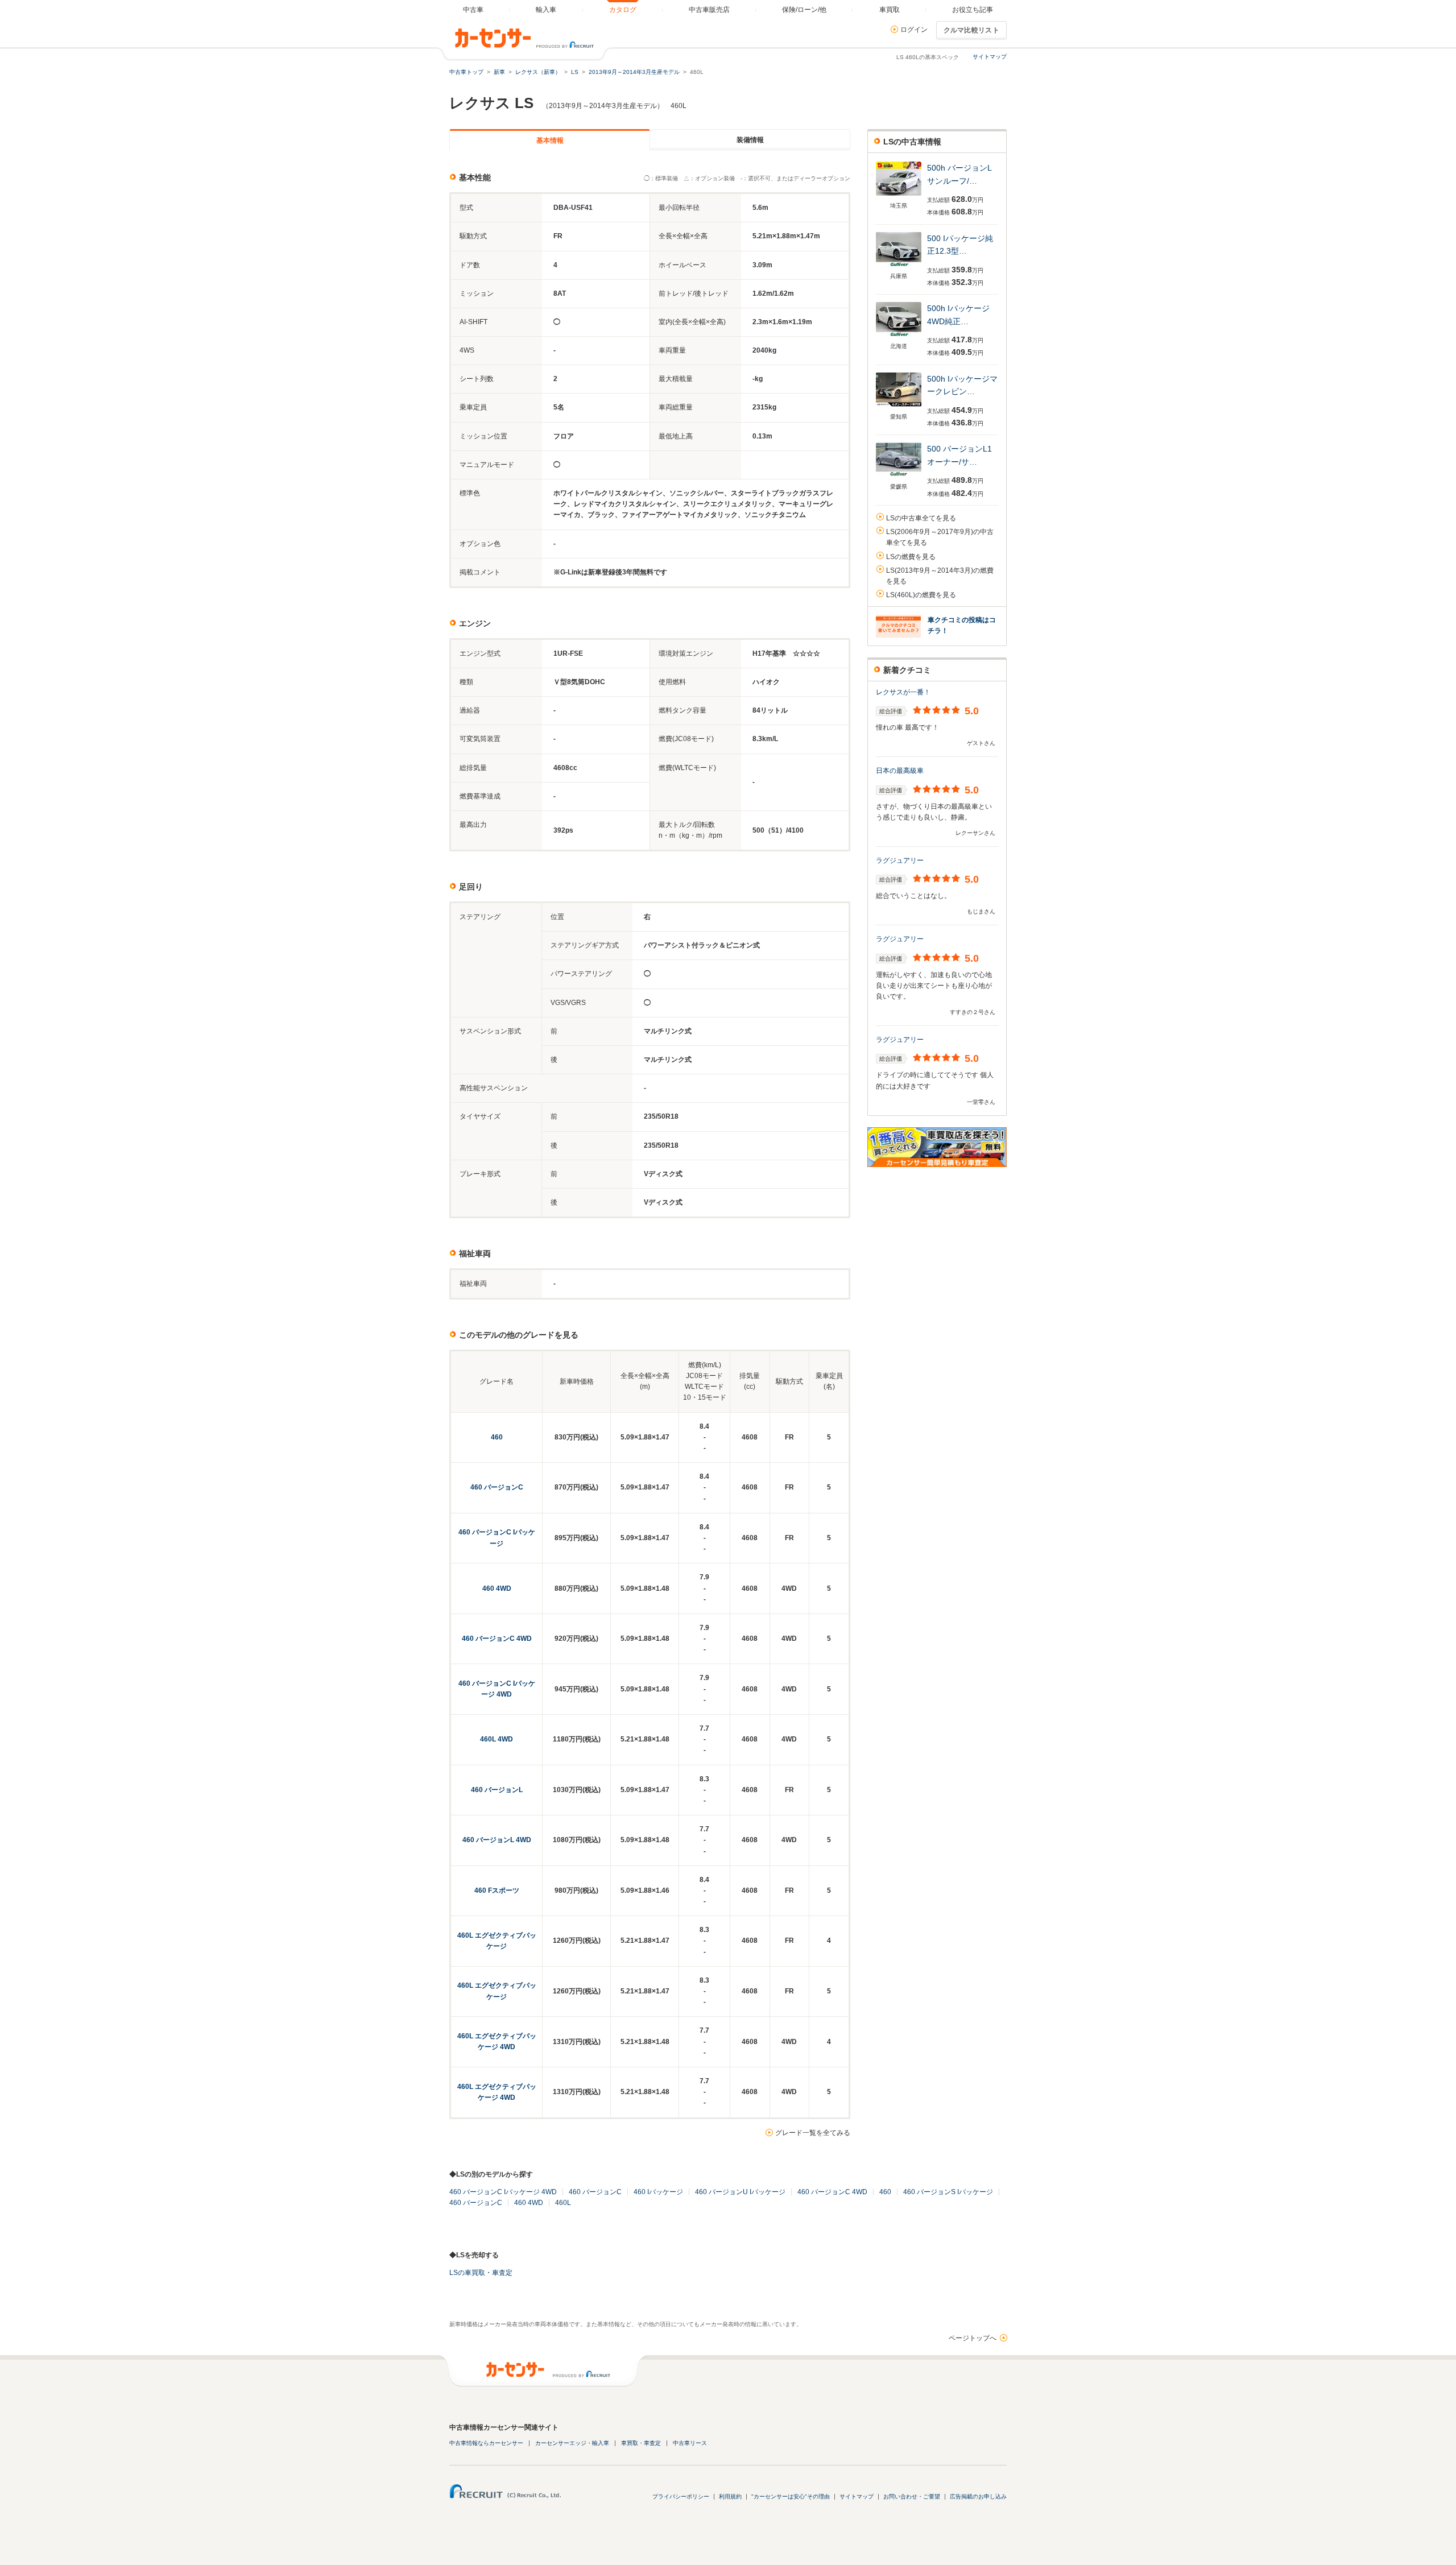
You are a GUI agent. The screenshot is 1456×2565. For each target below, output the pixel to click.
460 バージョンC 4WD (497, 1639)
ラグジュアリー (900, 860)
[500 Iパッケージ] (899, 267)
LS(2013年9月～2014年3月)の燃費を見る (940, 576)
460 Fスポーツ (497, 1890)
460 (497, 1437)
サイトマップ (990, 57)
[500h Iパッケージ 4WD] (899, 337)
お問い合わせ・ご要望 (912, 2496)
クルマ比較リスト (971, 30)
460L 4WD (497, 1739)
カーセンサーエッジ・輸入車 (572, 2443)
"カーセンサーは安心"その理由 (791, 2496)
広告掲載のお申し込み (978, 2496)
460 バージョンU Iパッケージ (740, 2192)
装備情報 (750, 140)
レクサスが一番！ (903, 692)
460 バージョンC (497, 1487)
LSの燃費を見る (911, 557)
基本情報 (550, 140)
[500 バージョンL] (899, 477)
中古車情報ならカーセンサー (486, 2443)
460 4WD (497, 1588)
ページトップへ (973, 2338)
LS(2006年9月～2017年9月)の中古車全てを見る (940, 537)
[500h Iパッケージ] (899, 407)
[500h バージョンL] (899, 196)
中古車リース (690, 2443)
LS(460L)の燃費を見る (921, 595)
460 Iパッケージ (658, 2192)
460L (563, 2203)
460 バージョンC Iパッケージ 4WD (503, 2192)
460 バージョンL (497, 1790)
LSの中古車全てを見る (921, 518)
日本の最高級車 (900, 771)
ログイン (914, 30)
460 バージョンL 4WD (497, 1840)
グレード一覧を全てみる (813, 2133)
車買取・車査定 (641, 2443)
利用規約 (730, 2496)
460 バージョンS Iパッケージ (948, 2192)
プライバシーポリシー (681, 2496)
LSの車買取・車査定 (481, 2273)
